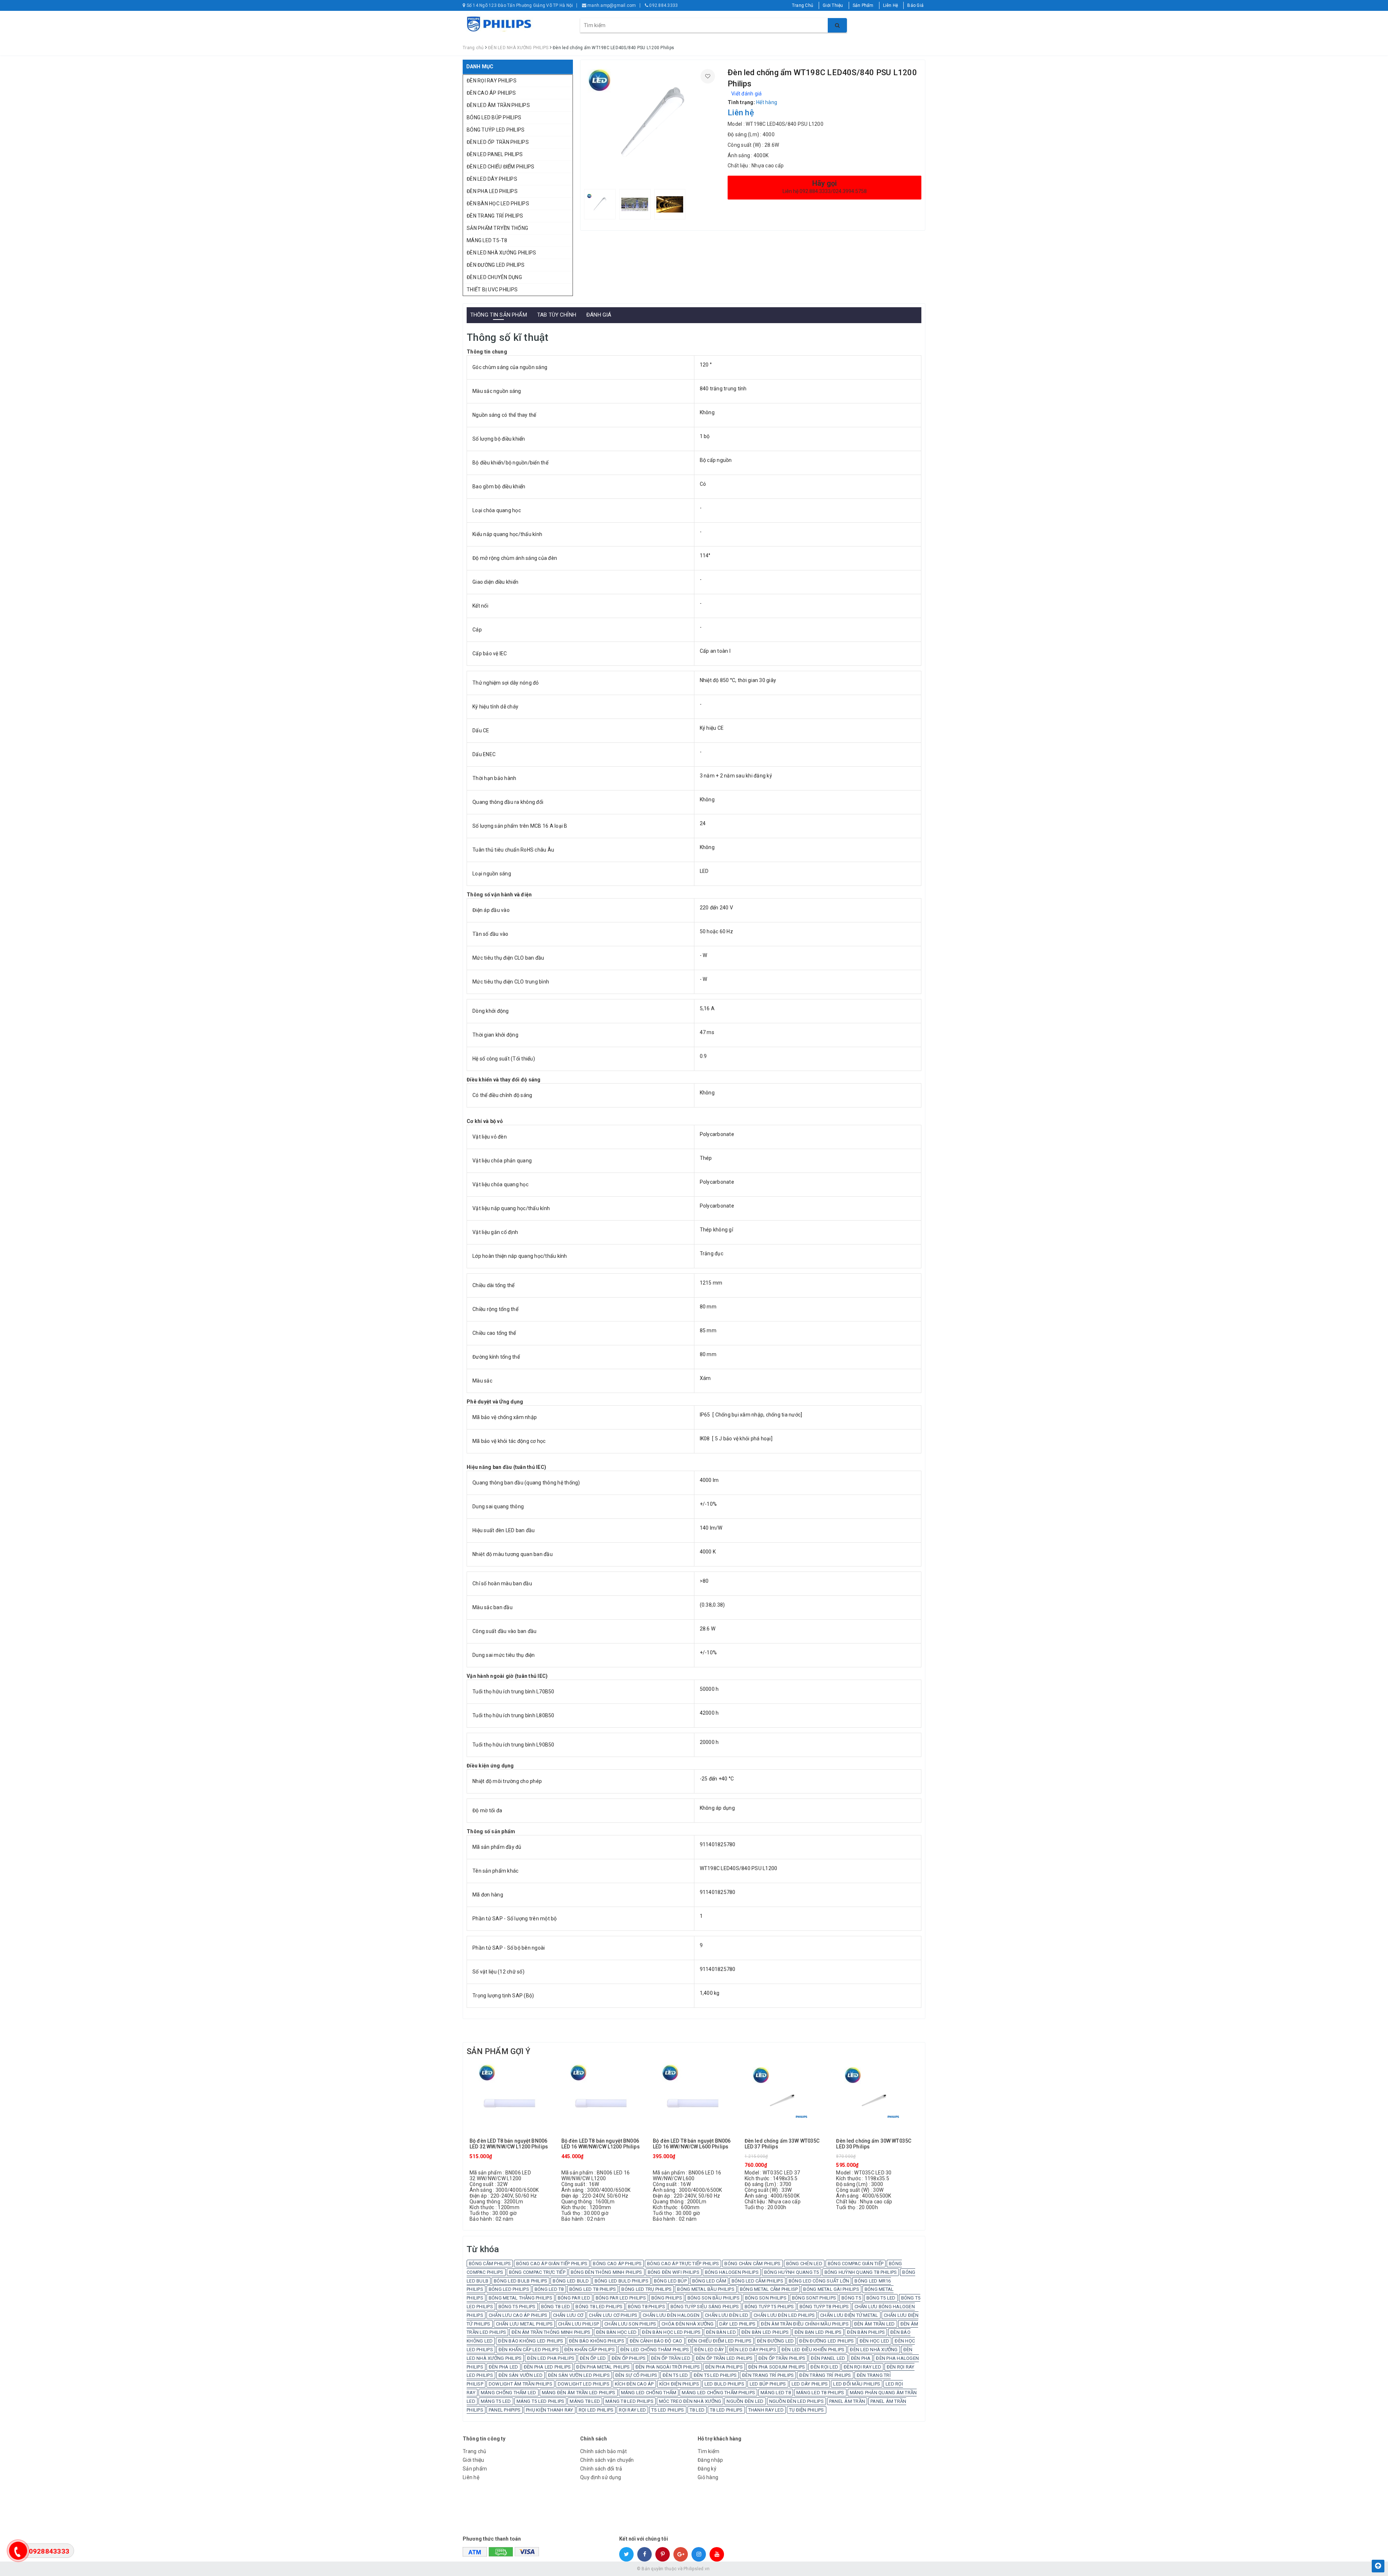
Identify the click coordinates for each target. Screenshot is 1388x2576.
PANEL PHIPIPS (505, 2410)
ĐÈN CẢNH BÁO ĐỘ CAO (656, 2341)
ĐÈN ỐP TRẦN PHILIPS (782, 2358)
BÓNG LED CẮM (709, 2281)
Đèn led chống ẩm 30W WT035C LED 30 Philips (874, 2144)
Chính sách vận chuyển (607, 2460)
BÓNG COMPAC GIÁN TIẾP (856, 2264)
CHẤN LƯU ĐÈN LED (727, 2315)
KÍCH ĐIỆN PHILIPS (679, 2384)
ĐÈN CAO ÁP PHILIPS (491, 93)
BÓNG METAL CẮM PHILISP (769, 2289)
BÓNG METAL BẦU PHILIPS (706, 2289)
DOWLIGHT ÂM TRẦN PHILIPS (520, 2384)
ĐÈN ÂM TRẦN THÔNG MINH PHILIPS (551, 2332)
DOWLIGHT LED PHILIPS (584, 2384)
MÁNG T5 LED (496, 2401)
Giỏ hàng (708, 2477)
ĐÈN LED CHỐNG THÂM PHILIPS (655, 2350)
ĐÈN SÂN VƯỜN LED (520, 2375)
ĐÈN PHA (861, 2358)
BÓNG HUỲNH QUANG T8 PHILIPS (861, 2272)
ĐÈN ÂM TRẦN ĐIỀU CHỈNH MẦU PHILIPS (805, 2324)
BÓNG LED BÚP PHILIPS (494, 117)
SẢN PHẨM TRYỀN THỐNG (497, 228)
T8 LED (697, 2410)
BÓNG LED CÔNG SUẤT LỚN (819, 2281)
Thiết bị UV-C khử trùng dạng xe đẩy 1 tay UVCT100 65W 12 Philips (116, 2560)
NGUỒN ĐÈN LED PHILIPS (796, 2401)
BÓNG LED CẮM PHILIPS (757, 2281)
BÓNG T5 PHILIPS (517, 2307)
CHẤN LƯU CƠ (568, 2315)
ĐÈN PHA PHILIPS (724, 2367)
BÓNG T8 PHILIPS (646, 2307)
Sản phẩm (475, 2469)
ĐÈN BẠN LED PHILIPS (818, 2332)
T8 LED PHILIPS (726, 2410)
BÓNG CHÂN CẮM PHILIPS (752, 2264)
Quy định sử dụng (601, 2477)
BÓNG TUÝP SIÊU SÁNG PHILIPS (705, 2307)
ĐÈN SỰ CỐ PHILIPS (636, 2375)
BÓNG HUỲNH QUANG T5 (792, 2272)
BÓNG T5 (851, 2298)
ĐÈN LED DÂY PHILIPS (492, 179)
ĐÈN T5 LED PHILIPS (715, 2375)
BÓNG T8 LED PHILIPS (599, 2307)
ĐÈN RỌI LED (824, 2367)
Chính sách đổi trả (601, 2469)
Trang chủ (474, 2451)
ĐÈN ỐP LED (593, 2358)
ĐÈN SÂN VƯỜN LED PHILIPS (579, 2375)
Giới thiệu (474, 2460)
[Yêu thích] (708, 76)
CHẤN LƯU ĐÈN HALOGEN (671, 2315)
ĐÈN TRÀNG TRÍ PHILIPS (825, 2375)
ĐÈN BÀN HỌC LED (616, 2332)
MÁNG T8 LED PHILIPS (629, 2401)
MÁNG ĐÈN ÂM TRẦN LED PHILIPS (579, 2393)
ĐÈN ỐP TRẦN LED (671, 2358)
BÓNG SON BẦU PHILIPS (714, 2298)
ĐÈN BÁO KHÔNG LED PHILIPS (531, 2341)
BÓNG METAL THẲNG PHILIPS (520, 2298)
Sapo (746, 2569)
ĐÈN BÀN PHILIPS (866, 2332)
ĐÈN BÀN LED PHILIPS (765, 2332)
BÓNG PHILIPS (667, 2298)
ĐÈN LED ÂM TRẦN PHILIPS (498, 105)
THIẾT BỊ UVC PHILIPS (492, 290)
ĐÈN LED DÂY (709, 2350)
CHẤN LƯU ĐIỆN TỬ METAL (849, 2315)
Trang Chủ (803, 5)
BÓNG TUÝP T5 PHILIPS (769, 2307)
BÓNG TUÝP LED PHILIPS (496, 130)
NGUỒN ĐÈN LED (745, 2401)
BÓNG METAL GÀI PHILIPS (831, 2289)
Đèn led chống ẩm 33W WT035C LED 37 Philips (782, 2144)
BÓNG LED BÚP (670, 2281)
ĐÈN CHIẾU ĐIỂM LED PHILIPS (720, 2341)
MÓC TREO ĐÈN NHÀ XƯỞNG (690, 2401)
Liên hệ (471, 2477)
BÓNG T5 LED (881, 2298)
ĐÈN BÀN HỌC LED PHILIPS (498, 203)
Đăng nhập (710, 2460)
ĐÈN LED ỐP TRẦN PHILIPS (498, 142)
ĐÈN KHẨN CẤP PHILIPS (590, 2350)
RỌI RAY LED (632, 2410)
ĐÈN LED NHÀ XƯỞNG (874, 2350)
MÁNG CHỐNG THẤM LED (509, 2393)
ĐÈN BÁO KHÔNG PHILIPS (597, 2341)
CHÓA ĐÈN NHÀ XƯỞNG (688, 2324)
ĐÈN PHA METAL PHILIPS (603, 2367)
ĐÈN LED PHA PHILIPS (551, 2358)
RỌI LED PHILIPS (596, 2410)
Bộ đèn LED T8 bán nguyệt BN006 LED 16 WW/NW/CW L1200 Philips (601, 2144)
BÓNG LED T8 (549, 2289)
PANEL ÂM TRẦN (847, 2401)
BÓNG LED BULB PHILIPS (520, 2281)
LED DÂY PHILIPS (810, 2384)
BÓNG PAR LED (574, 2298)
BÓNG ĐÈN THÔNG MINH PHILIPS (607, 2272)
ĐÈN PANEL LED (828, 2358)
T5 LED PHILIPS (668, 2410)
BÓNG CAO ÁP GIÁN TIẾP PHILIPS (552, 2264)
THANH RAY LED (766, 2410)
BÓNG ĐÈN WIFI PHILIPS (674, 2272)
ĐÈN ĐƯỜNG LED (775, 2341)
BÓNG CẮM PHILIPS (490, 2264)
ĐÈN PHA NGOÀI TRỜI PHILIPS (668, 2367)
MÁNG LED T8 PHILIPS (820, 2393)
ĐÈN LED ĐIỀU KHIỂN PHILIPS (813, 2350)
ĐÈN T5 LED (675, 2375)
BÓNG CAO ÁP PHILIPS (617, 2264)
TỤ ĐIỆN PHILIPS (807, 2410)
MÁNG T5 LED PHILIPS (541, 2401)
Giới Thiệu (833, 5)
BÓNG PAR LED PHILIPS (621, 2298)
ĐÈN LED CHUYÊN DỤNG (494, 277)
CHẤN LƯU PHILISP (579, 2324)
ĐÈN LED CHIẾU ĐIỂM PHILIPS (501, 167)
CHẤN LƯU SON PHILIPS (630, 2324)
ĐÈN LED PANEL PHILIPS (495, 154)
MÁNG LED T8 (776, 2393)
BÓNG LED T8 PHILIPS (593, 2289)
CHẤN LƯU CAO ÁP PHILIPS (518, 2315)
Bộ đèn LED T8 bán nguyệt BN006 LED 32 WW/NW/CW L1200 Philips (509, 2144)
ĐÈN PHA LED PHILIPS (492, 191)
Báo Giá (915, 5)
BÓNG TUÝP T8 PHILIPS (824, 2307)
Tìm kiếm (708, 2451)
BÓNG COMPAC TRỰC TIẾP (537, 2272)
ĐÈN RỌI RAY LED (862, 2367)
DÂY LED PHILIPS (738, 2324)
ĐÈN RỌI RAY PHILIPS (492, 81)
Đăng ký (707, 2469)
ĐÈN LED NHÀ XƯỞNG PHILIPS (501, 253)
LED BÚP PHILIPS (768, 2384)
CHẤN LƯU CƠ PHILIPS (613, 2315)
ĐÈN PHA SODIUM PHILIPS (777, 2367)
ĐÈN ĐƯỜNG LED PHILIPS (496, 265)
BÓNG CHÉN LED (804, 2264)
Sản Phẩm (863, 5)
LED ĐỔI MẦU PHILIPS (857, 2384)
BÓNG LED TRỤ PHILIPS (646, 2289)
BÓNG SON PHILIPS (766, 2298)
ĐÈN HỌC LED (875, 2341)
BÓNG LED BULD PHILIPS (622, 2281)
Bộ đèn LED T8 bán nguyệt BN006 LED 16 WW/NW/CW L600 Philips (692, 2144)
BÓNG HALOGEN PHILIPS (732, 2272)
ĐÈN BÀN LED (721, 2332)
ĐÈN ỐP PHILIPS (629, 2358)
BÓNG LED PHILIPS (509, 2289)
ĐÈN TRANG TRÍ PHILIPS (495, 216)
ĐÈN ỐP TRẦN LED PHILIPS (724, 2358)
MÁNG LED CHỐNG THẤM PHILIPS (718, 2393)
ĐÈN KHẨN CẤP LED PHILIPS (529, 2350)
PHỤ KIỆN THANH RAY (550, 2410)
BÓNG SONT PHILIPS (814, 2298)
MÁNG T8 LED (585, 2401)
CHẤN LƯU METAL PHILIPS (524, 2324)
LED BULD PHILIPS (724, 2384)
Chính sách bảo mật (604, 2451)
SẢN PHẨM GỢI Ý (498, 2051)
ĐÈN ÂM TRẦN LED (875, 2324)
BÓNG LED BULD (571, 2281)
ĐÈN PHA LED (504, 2367)
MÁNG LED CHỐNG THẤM (649, 2393)
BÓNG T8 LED (556, 2307)
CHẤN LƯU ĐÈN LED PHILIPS (784, 2315)
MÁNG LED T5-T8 (487, 240)
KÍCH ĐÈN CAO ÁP (634, 2384)
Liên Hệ (891, 5)
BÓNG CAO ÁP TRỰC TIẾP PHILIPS (683, 2264)
